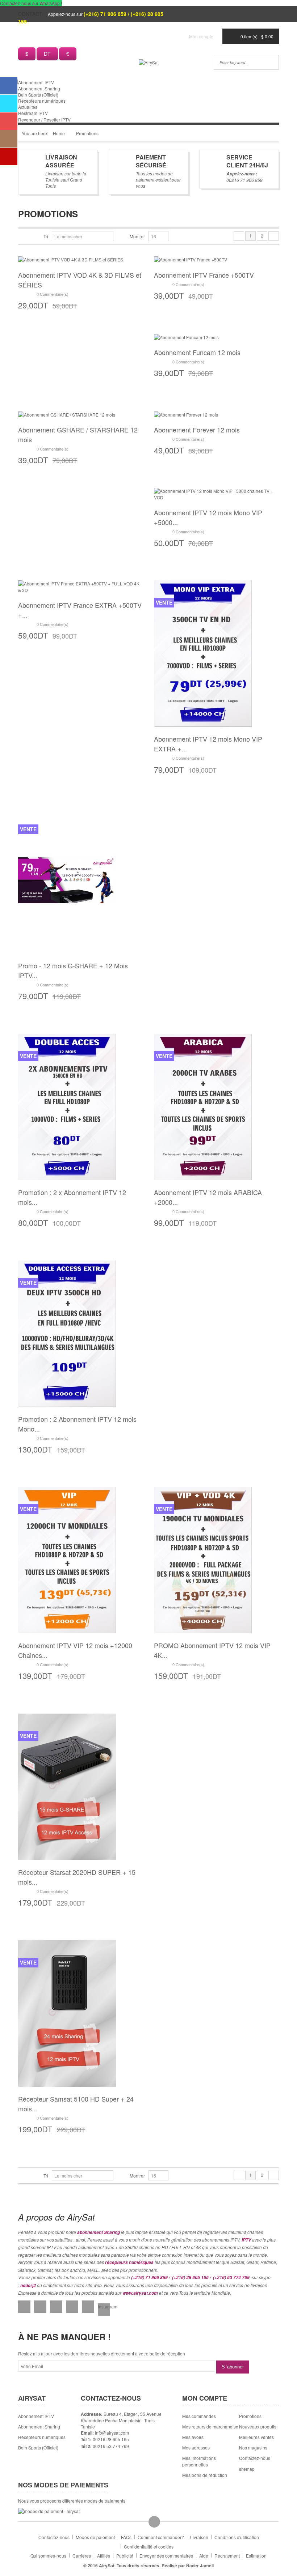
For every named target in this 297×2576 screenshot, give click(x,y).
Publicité (125, 2556)
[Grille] (21, 236)
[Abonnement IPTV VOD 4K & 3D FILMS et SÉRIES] (71, 259)
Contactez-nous (54, 2537)
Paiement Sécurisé (151, 161)
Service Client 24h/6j (247, 161)
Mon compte (201, 36)
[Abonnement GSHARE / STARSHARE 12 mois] (67, 413)
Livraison (199, 2537)
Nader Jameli (200, 2566)
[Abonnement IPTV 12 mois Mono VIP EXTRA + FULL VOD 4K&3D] (203, 653)
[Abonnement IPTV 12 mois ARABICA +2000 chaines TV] (203, 1106)
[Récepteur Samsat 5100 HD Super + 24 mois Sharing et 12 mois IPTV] (67, 2012)
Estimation (256, 2556)
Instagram (104, 2306)
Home (59, 133)
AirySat (107, 2566)
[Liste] (34, 236)
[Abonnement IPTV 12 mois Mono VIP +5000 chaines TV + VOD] (216, 493)
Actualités (28, 107)
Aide (204, 2556)
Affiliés (104, 2556)
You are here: (35, 133)
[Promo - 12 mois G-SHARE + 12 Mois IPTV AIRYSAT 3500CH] (67, 880)
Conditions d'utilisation (237, 2537)
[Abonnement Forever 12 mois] (186, 413)
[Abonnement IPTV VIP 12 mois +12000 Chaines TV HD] (67, 1559)
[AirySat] (149, 62)
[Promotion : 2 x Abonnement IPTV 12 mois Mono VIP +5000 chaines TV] (67, 1106)
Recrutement (227, 2556)
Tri (46, 236)
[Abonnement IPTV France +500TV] (191, 259)
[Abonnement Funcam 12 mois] (186, 336)
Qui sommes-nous (48, 2556)
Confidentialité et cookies (149, 2547)
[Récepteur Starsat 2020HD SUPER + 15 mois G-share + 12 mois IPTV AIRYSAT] (67, 1786)
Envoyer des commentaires (166, 2556)
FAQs (126, 2537)
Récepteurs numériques (42, 101)
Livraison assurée (61, 161)
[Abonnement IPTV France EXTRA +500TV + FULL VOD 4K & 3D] (81, 586)
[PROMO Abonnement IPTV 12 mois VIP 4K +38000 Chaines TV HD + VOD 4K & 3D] (203, 1559)
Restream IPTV (33, 113)
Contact (30, 14)
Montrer (137, 236)
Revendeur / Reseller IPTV (44, 120)
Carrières (82, 2556)
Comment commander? (161, 2537)
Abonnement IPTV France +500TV (204, 275)
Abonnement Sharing (39, 88)
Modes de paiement (95, 2537)
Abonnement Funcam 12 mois (197, 352)
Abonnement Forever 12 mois (197, 430)
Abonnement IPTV (36, 82)
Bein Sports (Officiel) (38, 95)
